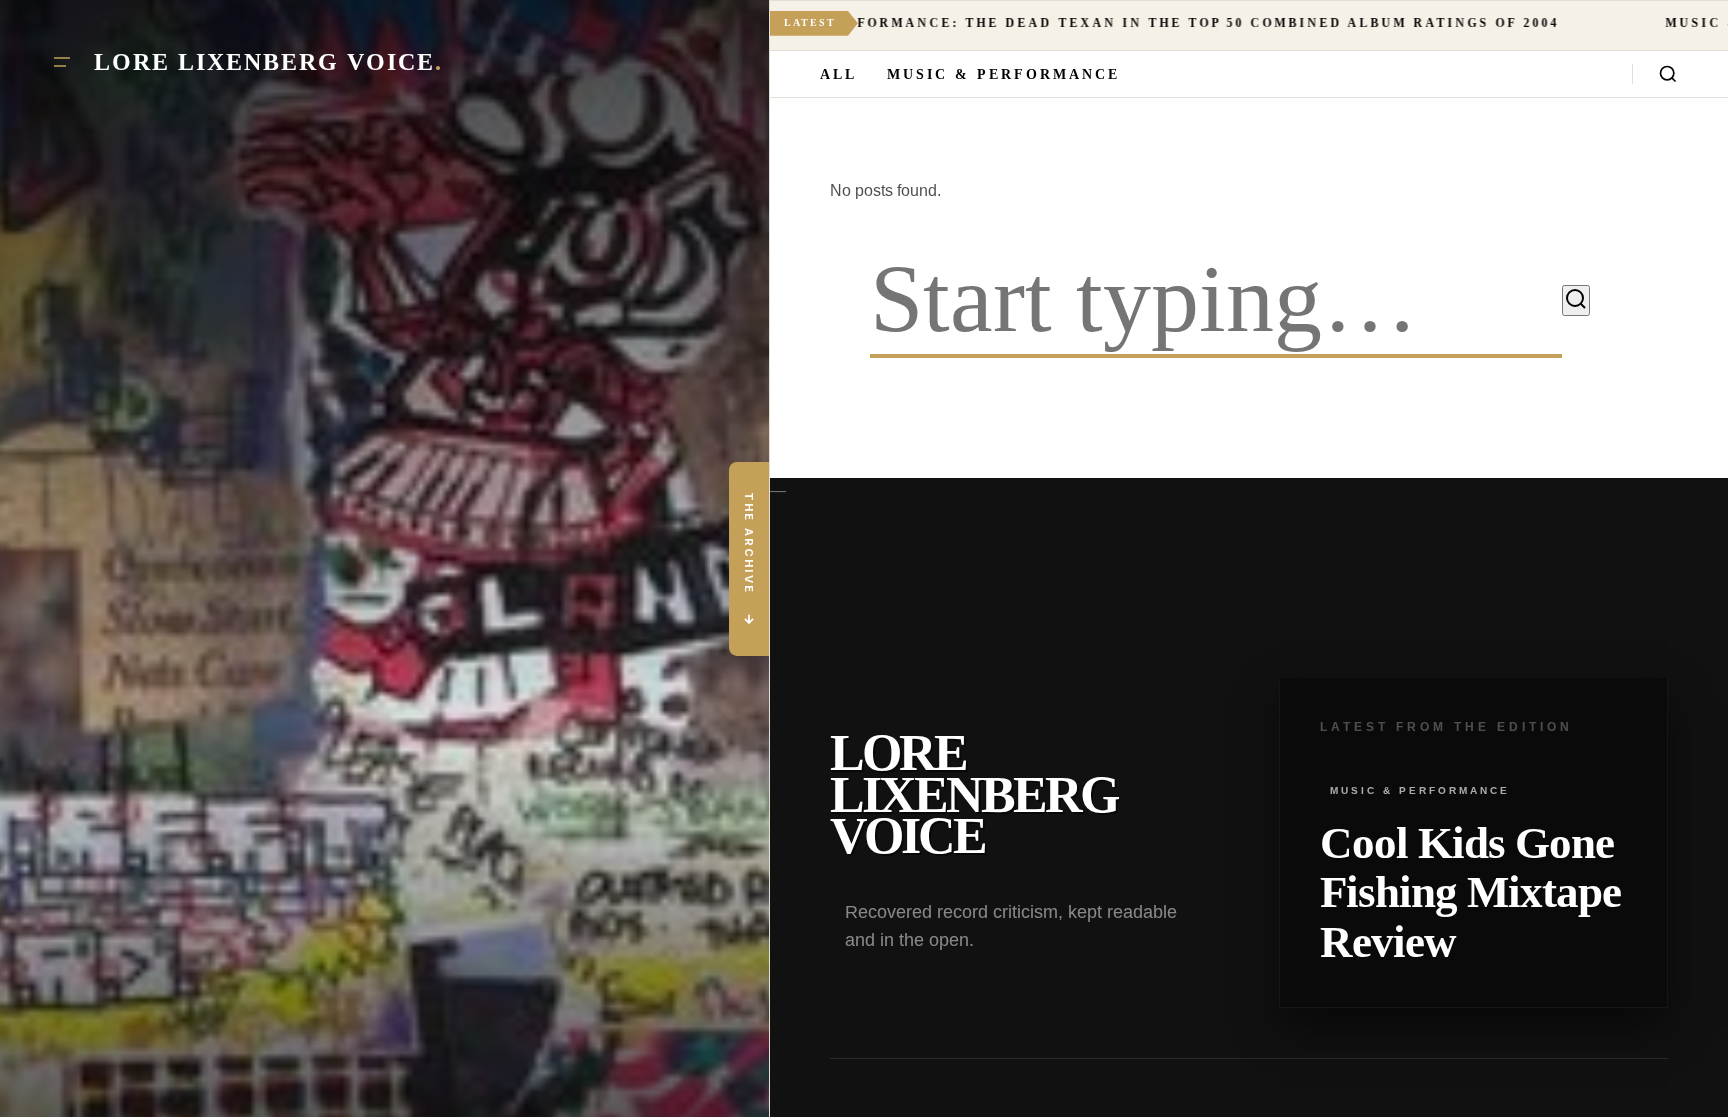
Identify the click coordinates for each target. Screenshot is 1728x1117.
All (838, 74)
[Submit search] (1576, 300)
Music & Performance (1003, 74)
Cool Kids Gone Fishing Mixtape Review (1470, 893)
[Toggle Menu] (62, 62)
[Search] (1668, 74)
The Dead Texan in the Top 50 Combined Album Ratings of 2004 (992, 23)
